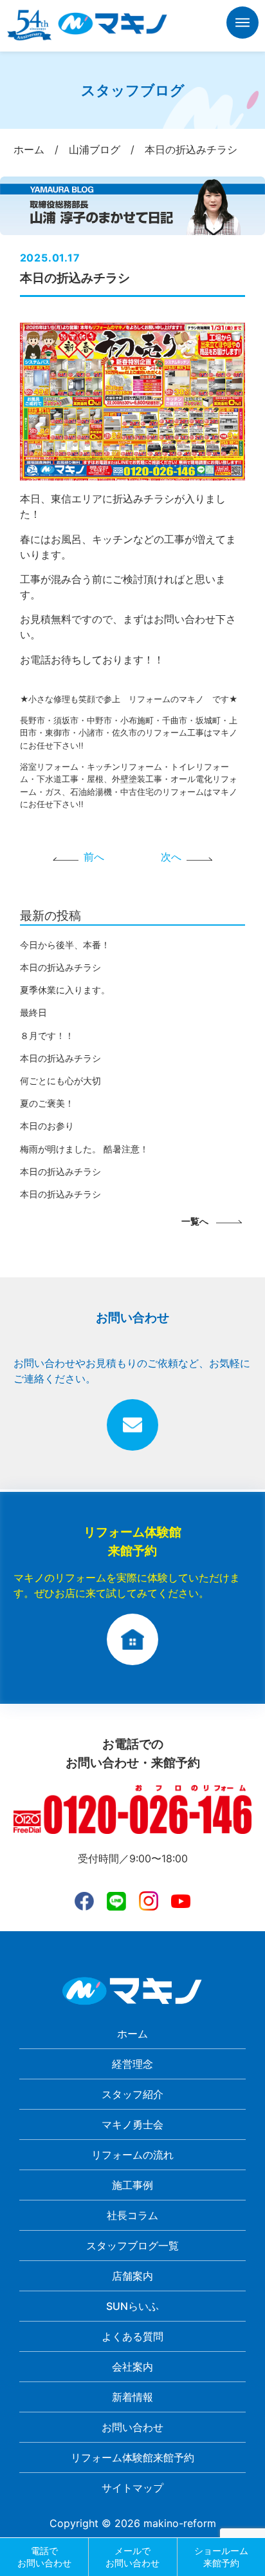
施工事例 (132, 2185)
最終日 (33, 1012)
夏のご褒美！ (47, 1103)
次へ (171, 857)
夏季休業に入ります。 (65, 990)
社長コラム (132, 2215)
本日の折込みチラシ (60, 967)
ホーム (132, 2034)
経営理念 (132, 2064)
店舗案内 (132, 2276)
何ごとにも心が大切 (60, 1081)
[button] (242, 25)
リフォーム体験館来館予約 (132, 2457)
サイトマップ (132, 2488)
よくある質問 (132, 2336)
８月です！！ (47, 1035)
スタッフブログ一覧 (132, 2246)
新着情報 (132, 2397)
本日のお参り (47, 1126)
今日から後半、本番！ (65, 945)
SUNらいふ (132, 2306)
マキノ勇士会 (132, 2124)
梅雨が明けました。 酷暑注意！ (84, 1149)
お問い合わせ (132, 2427)
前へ (94, 857)
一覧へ (195, 1221)
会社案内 (132, 2367)
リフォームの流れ (132, 2155)
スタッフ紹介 (132, 2094)
